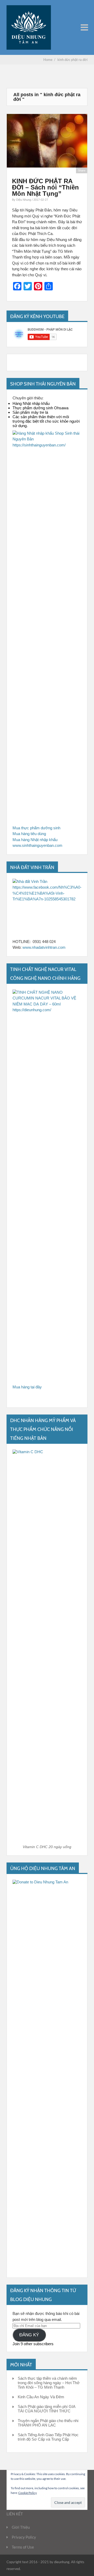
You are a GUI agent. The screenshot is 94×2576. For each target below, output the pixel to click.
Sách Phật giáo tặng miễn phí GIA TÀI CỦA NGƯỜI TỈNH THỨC (46, 2409)
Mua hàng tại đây (27, 1387)
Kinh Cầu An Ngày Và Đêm (41, 2397)
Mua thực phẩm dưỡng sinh (36, 828)
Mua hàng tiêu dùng (29, 834)
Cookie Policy (28, 2493)
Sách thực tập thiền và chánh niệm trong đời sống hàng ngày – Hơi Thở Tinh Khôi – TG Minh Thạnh (49, 2383)
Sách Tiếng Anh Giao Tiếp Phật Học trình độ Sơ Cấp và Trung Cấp (48, 2437)
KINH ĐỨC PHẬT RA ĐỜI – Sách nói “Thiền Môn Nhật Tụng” (45, 187)
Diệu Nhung (24, 200)
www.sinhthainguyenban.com (37, 845)
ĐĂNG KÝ (29, 2335)
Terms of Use (23, 2547)
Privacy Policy (24, 2537)
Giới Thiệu (21, 2527)
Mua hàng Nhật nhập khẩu (35, 840)
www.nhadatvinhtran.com (44, 947)
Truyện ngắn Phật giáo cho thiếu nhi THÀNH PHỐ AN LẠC (48, 2423)
